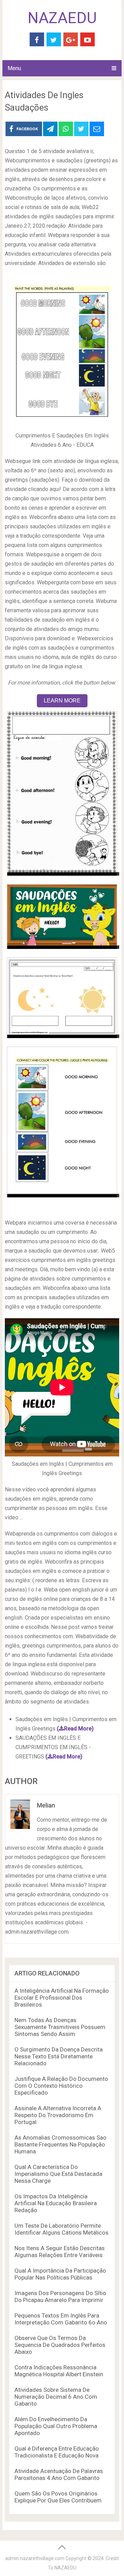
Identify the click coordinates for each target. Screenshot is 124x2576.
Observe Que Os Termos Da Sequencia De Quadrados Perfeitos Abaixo (60, 2345)
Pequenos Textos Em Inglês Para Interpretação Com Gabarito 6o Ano (61, 2319)
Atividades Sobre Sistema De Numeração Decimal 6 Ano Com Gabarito (56, 2397)
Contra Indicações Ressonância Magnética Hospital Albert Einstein (59, 2371)
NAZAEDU (62, 18)
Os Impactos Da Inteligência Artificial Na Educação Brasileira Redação (56, 2203)
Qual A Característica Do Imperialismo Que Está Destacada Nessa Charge (58, 2174)
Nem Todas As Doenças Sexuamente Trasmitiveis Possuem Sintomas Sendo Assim (60, 2027)
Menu (14, 68)
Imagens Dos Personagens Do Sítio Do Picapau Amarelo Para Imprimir (60, 2296)
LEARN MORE (62, 701)
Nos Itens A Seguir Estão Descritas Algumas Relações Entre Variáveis (60, 2252)
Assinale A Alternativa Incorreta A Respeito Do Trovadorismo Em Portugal (58, 2115)
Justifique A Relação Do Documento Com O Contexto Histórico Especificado (61, 2086)
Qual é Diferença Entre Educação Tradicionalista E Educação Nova (57, 2452)
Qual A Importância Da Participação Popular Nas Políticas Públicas (60, 2274)
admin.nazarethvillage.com (35, 2558)
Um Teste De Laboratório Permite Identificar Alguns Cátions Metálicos (61, 2229)
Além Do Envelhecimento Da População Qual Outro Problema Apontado (56, 2426)
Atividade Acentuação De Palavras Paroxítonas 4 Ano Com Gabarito (59, 2474)
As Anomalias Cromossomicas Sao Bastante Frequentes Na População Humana (60, 2144)
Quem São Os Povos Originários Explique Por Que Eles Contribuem (58, 2497)
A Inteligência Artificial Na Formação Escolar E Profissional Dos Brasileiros (62, 1998)
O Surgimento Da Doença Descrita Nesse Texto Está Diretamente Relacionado (59, 2056)
